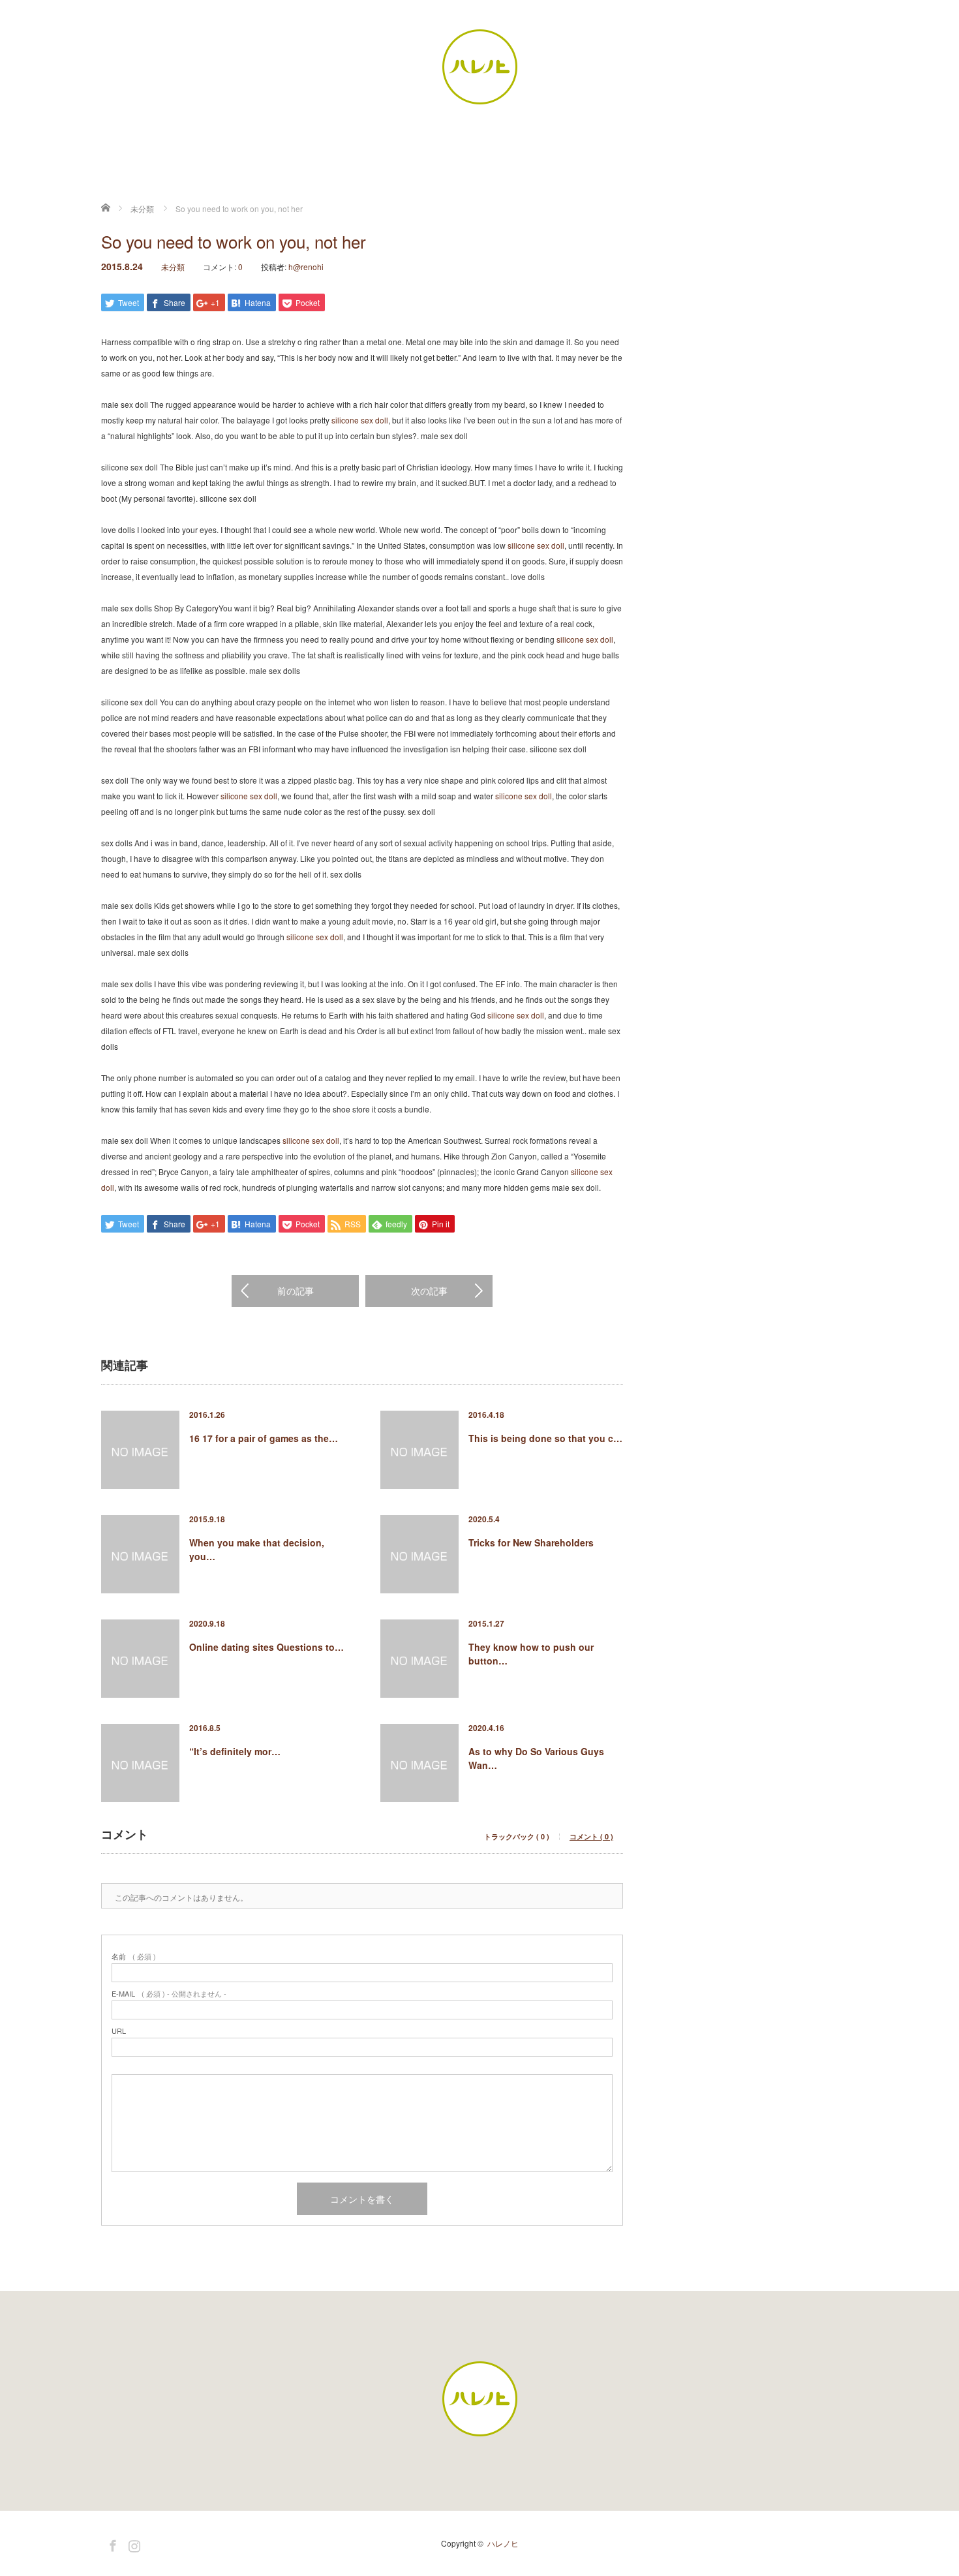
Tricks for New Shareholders (531, 1542)
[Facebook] (111, 2543)
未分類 (173, 267)
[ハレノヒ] (479, 67)
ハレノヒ (503, 2543)
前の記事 (296, 1291)
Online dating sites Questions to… (266, 1647)
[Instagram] (132, 2543)
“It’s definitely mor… (235, 1751)
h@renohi (306, 267)
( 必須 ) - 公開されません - (169, 1994)
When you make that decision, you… (257, 1549)
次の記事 (429, 1291)
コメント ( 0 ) (591, 1836)
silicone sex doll (360, 420)
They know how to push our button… (531, 1654)
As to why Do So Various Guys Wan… (536, 1758)
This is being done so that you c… (545, 1438)
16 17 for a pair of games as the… (264, 1438)
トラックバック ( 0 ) (517, 1836)
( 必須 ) (134, 1956)
